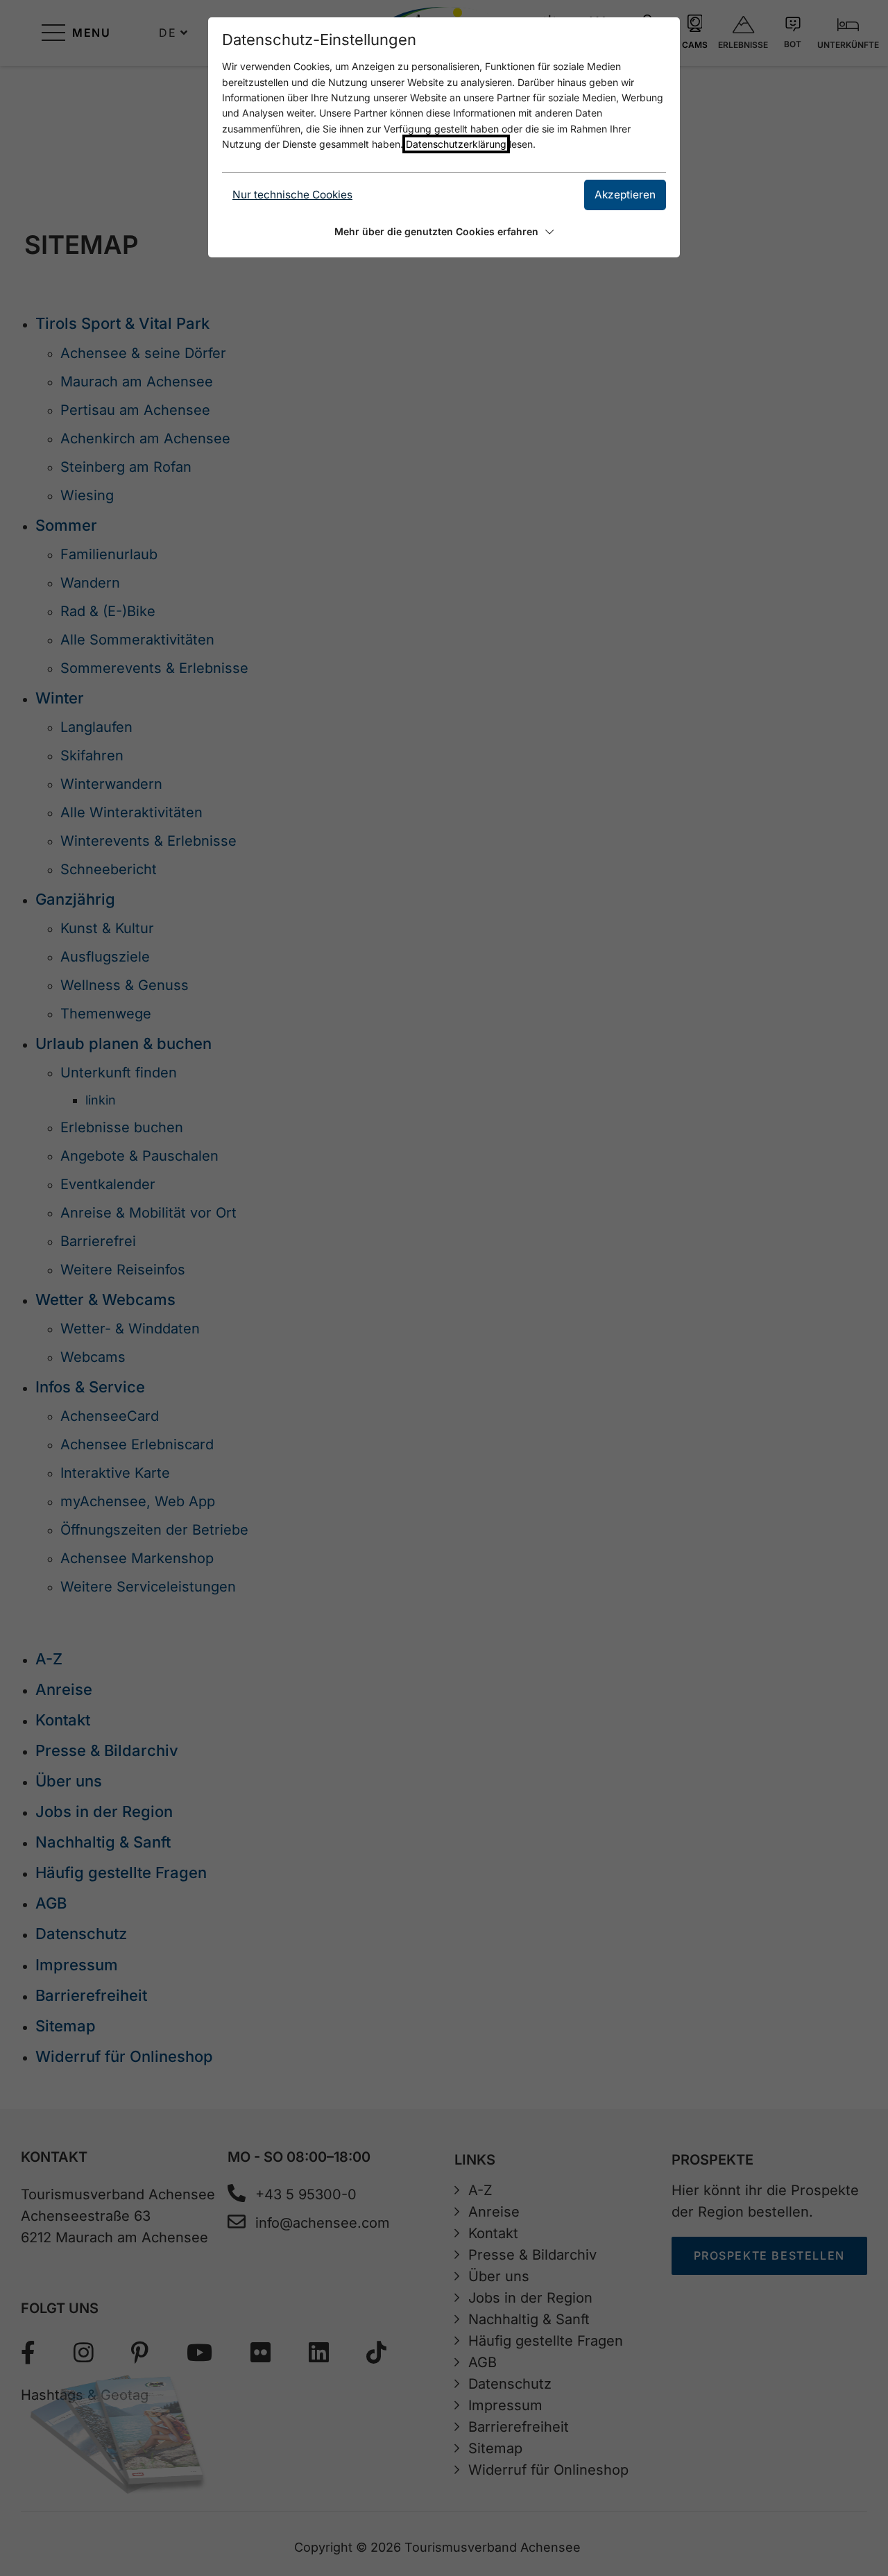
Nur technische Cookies (292, 195)
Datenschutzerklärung (456, 144)
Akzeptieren (625, 195)
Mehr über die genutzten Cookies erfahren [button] (436, 231)
